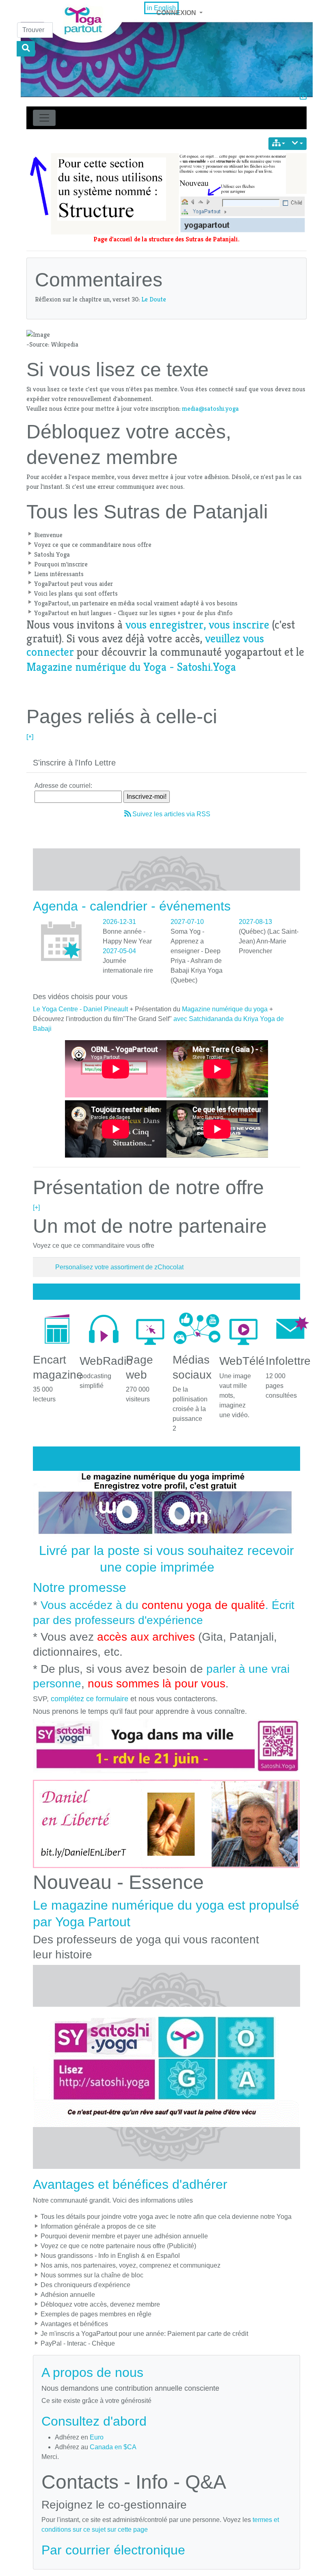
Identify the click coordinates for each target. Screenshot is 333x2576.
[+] (30, 736)
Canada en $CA (113, 2447)
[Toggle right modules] (303, 97)
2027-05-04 (119, 951)
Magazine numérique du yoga (225, 1009)
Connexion (177, 13)
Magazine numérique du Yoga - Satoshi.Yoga (131, 667)
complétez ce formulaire (90, 1699)
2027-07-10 (187, 922)
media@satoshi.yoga (210, 409)
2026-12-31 (119, 922)
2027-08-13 (255, 922)
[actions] (297, 144)
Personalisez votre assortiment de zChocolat (119, 1267)
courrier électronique (125, 2550)
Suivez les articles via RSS (171, 814)
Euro (97, 2437)
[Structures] (279, 144)
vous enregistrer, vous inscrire (197, 625)
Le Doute (154, 299)
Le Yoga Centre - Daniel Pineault (80, 1009)
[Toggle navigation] (44, 118)
